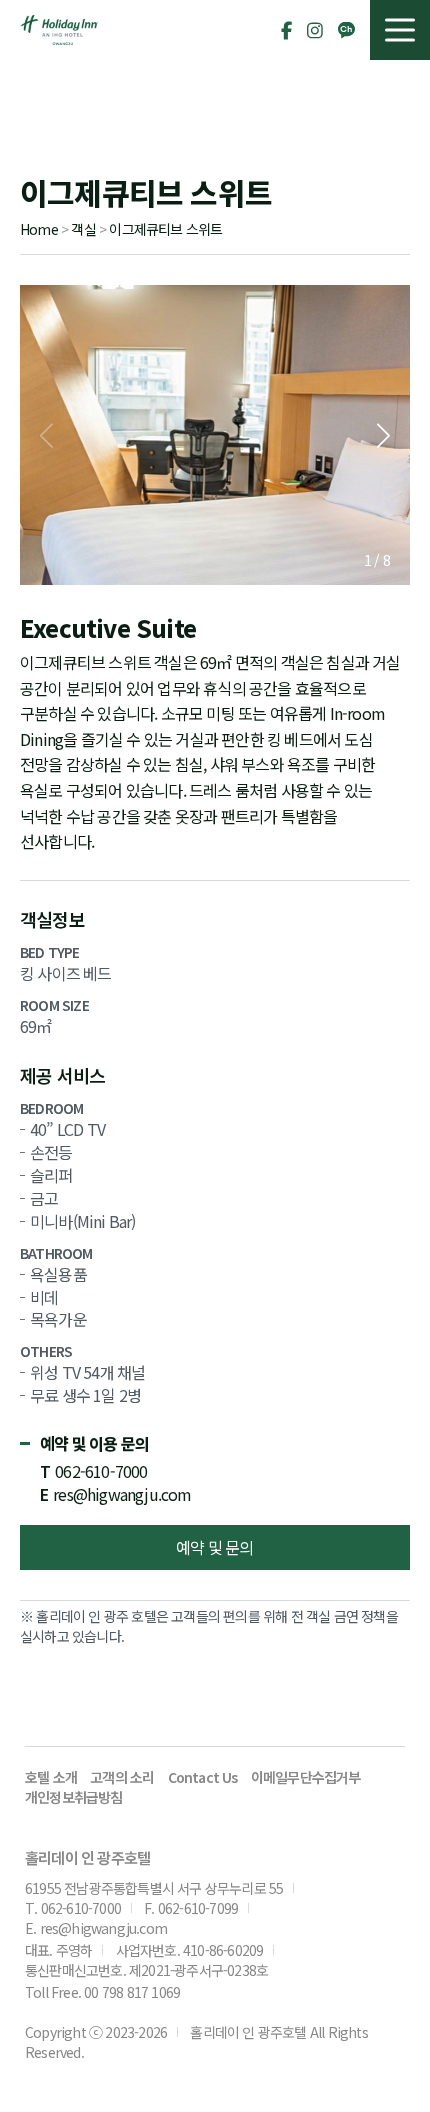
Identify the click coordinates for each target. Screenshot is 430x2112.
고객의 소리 (122, 1777)
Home (39, 229)
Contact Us (203, 1777)
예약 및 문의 (214, 1547)
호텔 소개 (51, 1777)
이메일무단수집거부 (306, 1777)
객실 (83, 229)
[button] (383, 435)
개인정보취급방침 (74, 1797)
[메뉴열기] (400, 30)
